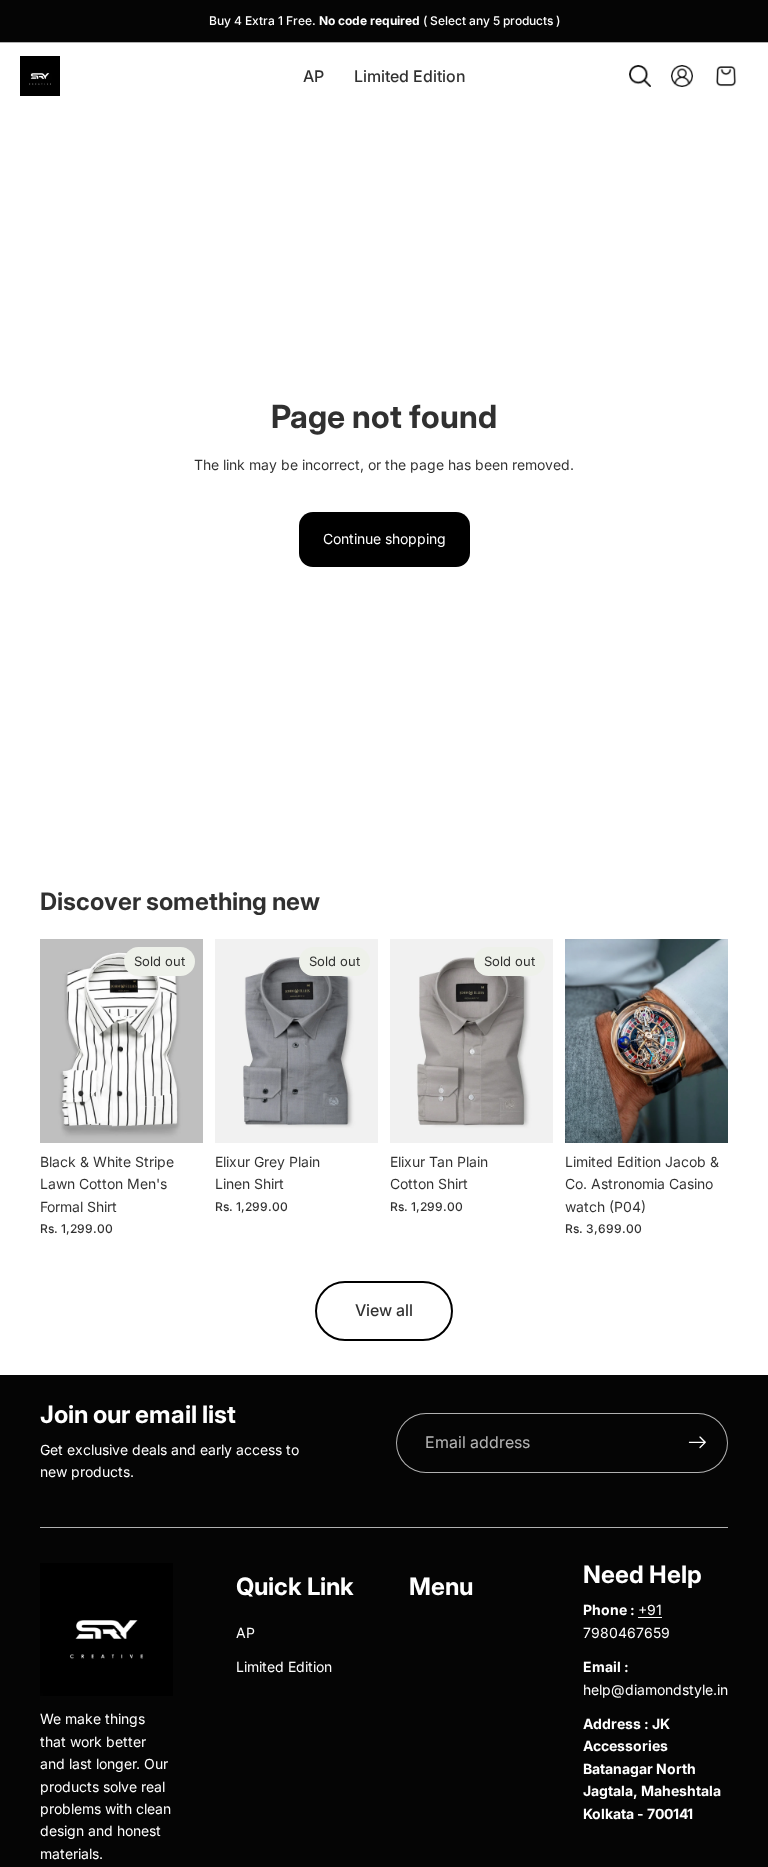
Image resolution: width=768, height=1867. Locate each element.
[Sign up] (698, 1443)
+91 (650, 1609)
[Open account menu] (682, 76)
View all (384, 1310)
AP (245, 1632)
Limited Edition (284, 1666)
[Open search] (640, 76)
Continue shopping (384, 538)
